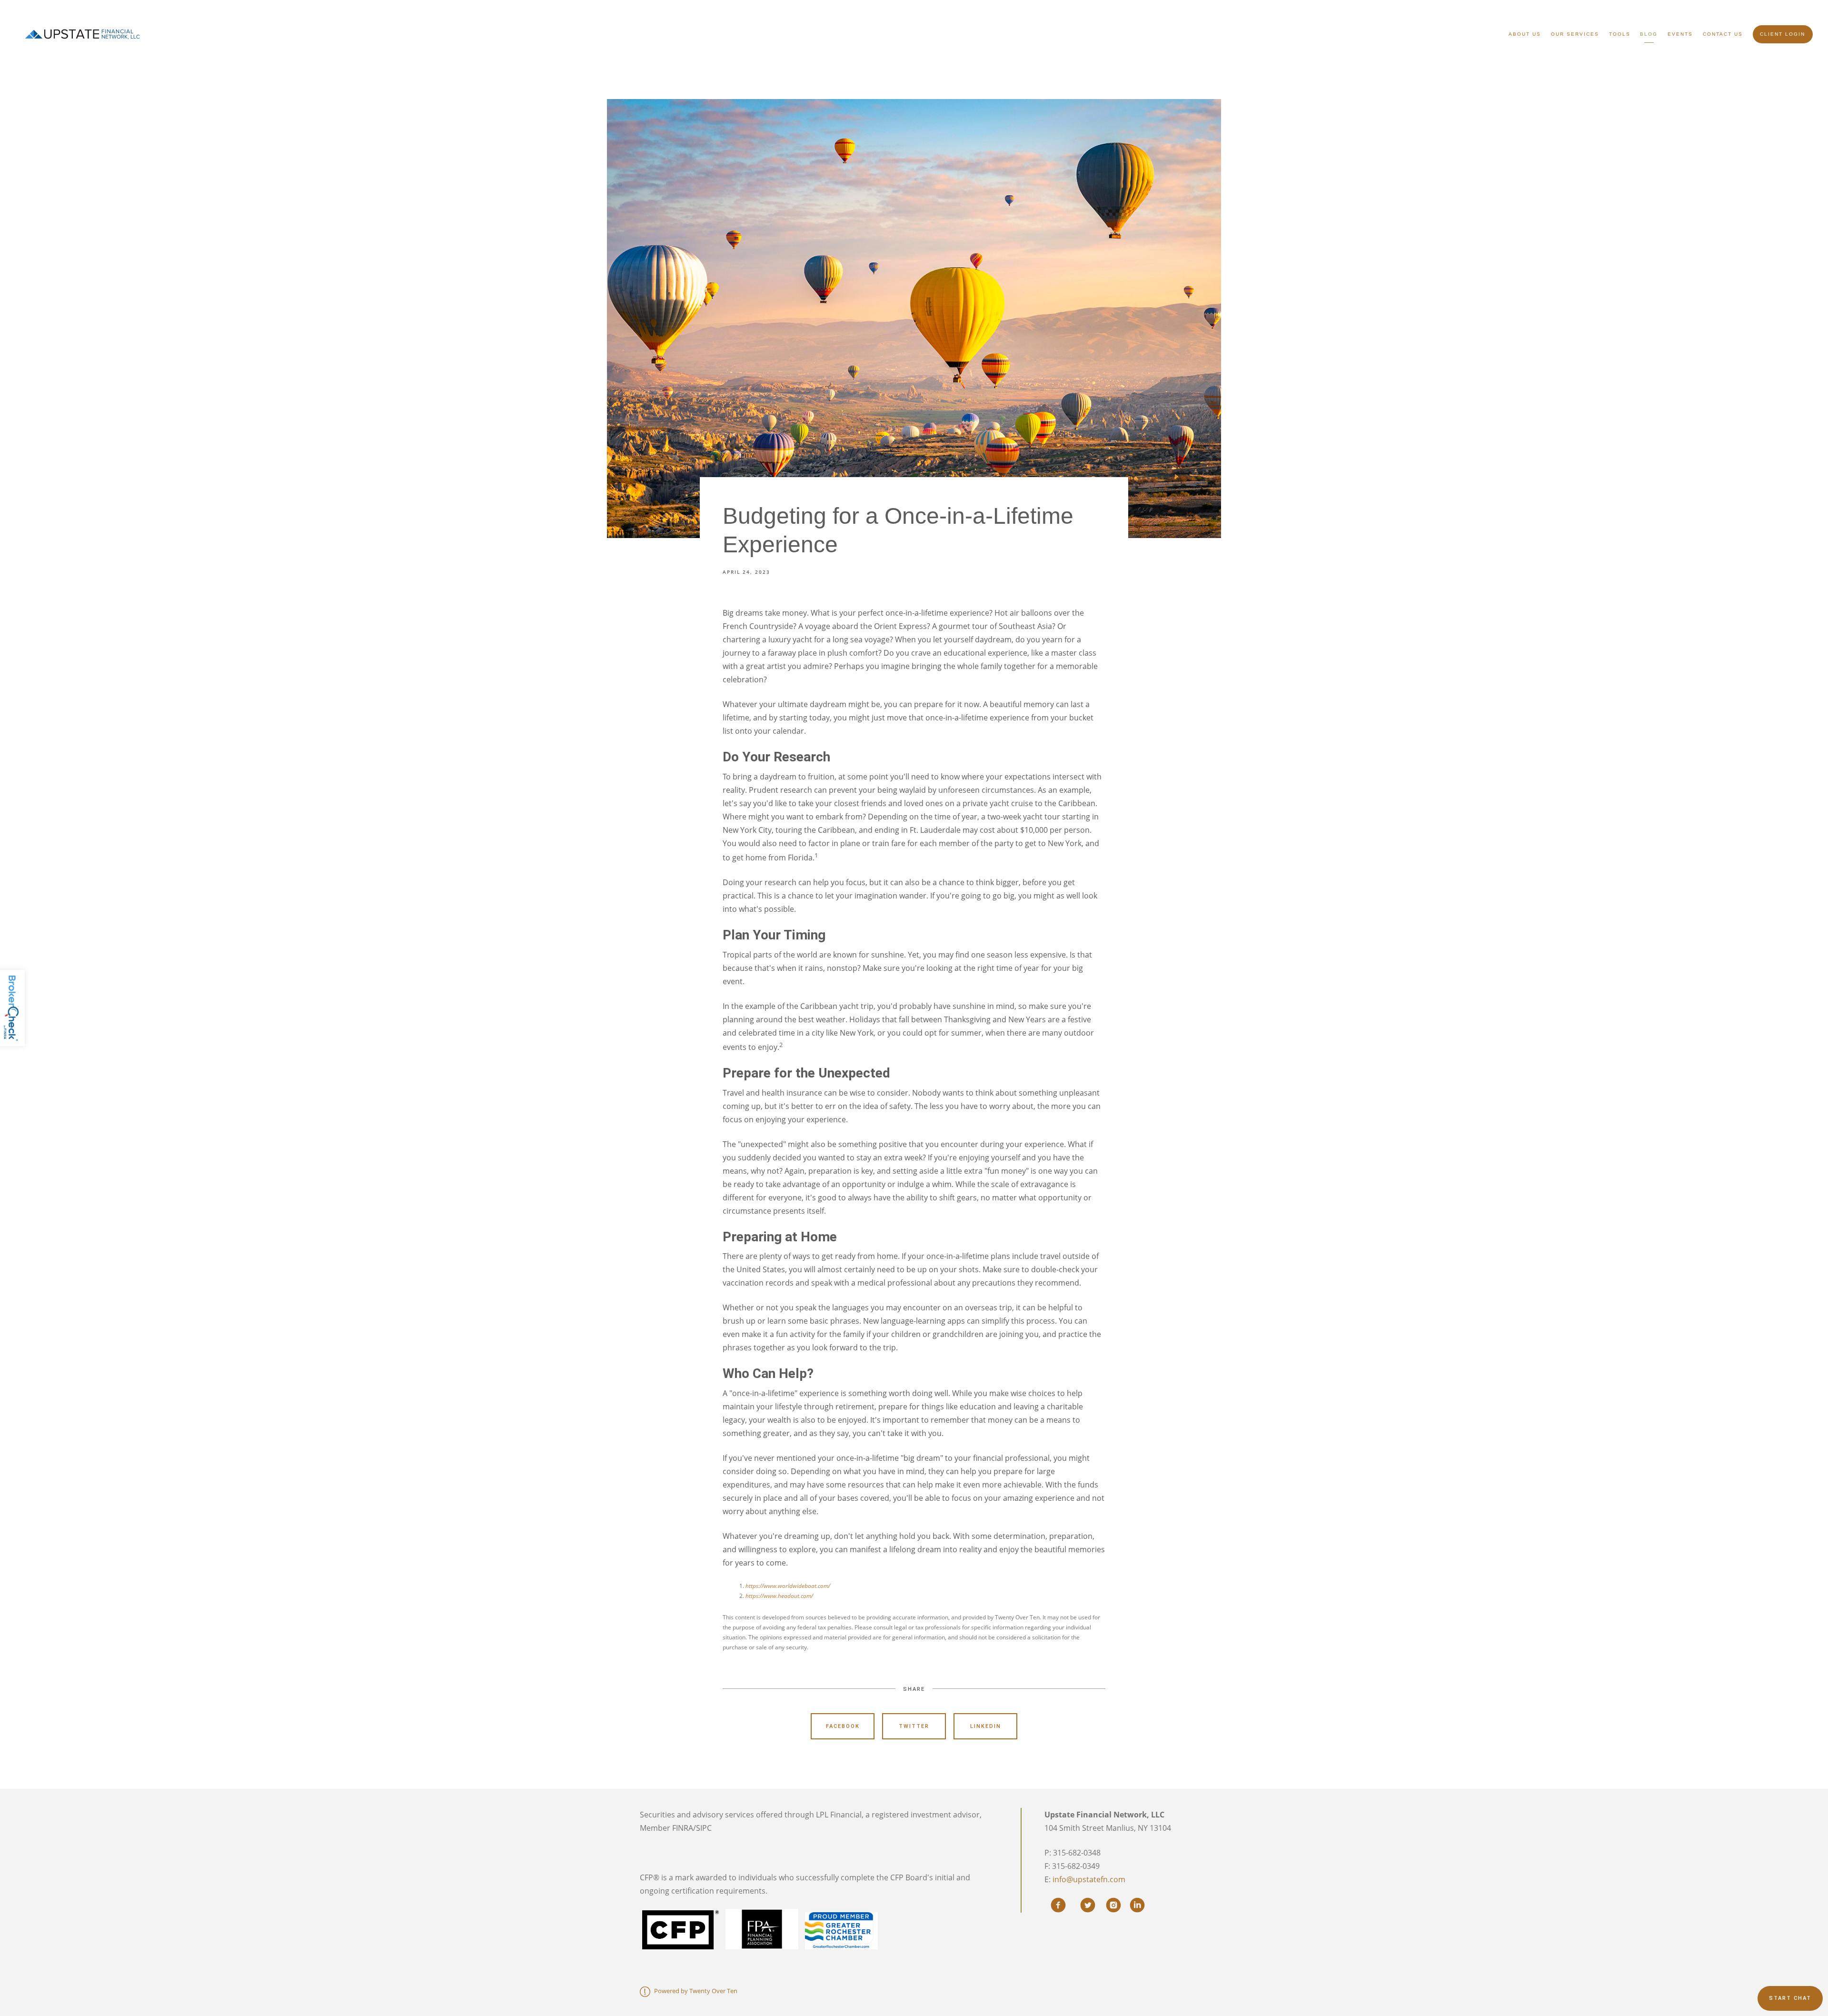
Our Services (1575, 34)
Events (1680, 34)
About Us (1525, 34)
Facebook (843, 1726)
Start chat (1790, 1998)
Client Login (1783, 34)
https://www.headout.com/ (779, 1596)
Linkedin (986, 1726)
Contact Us (1723, 34)
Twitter (914, 1726)
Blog (1649, 34)
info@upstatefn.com (1089, 1879)
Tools (1620, 34)
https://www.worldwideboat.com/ (788, 1586)
